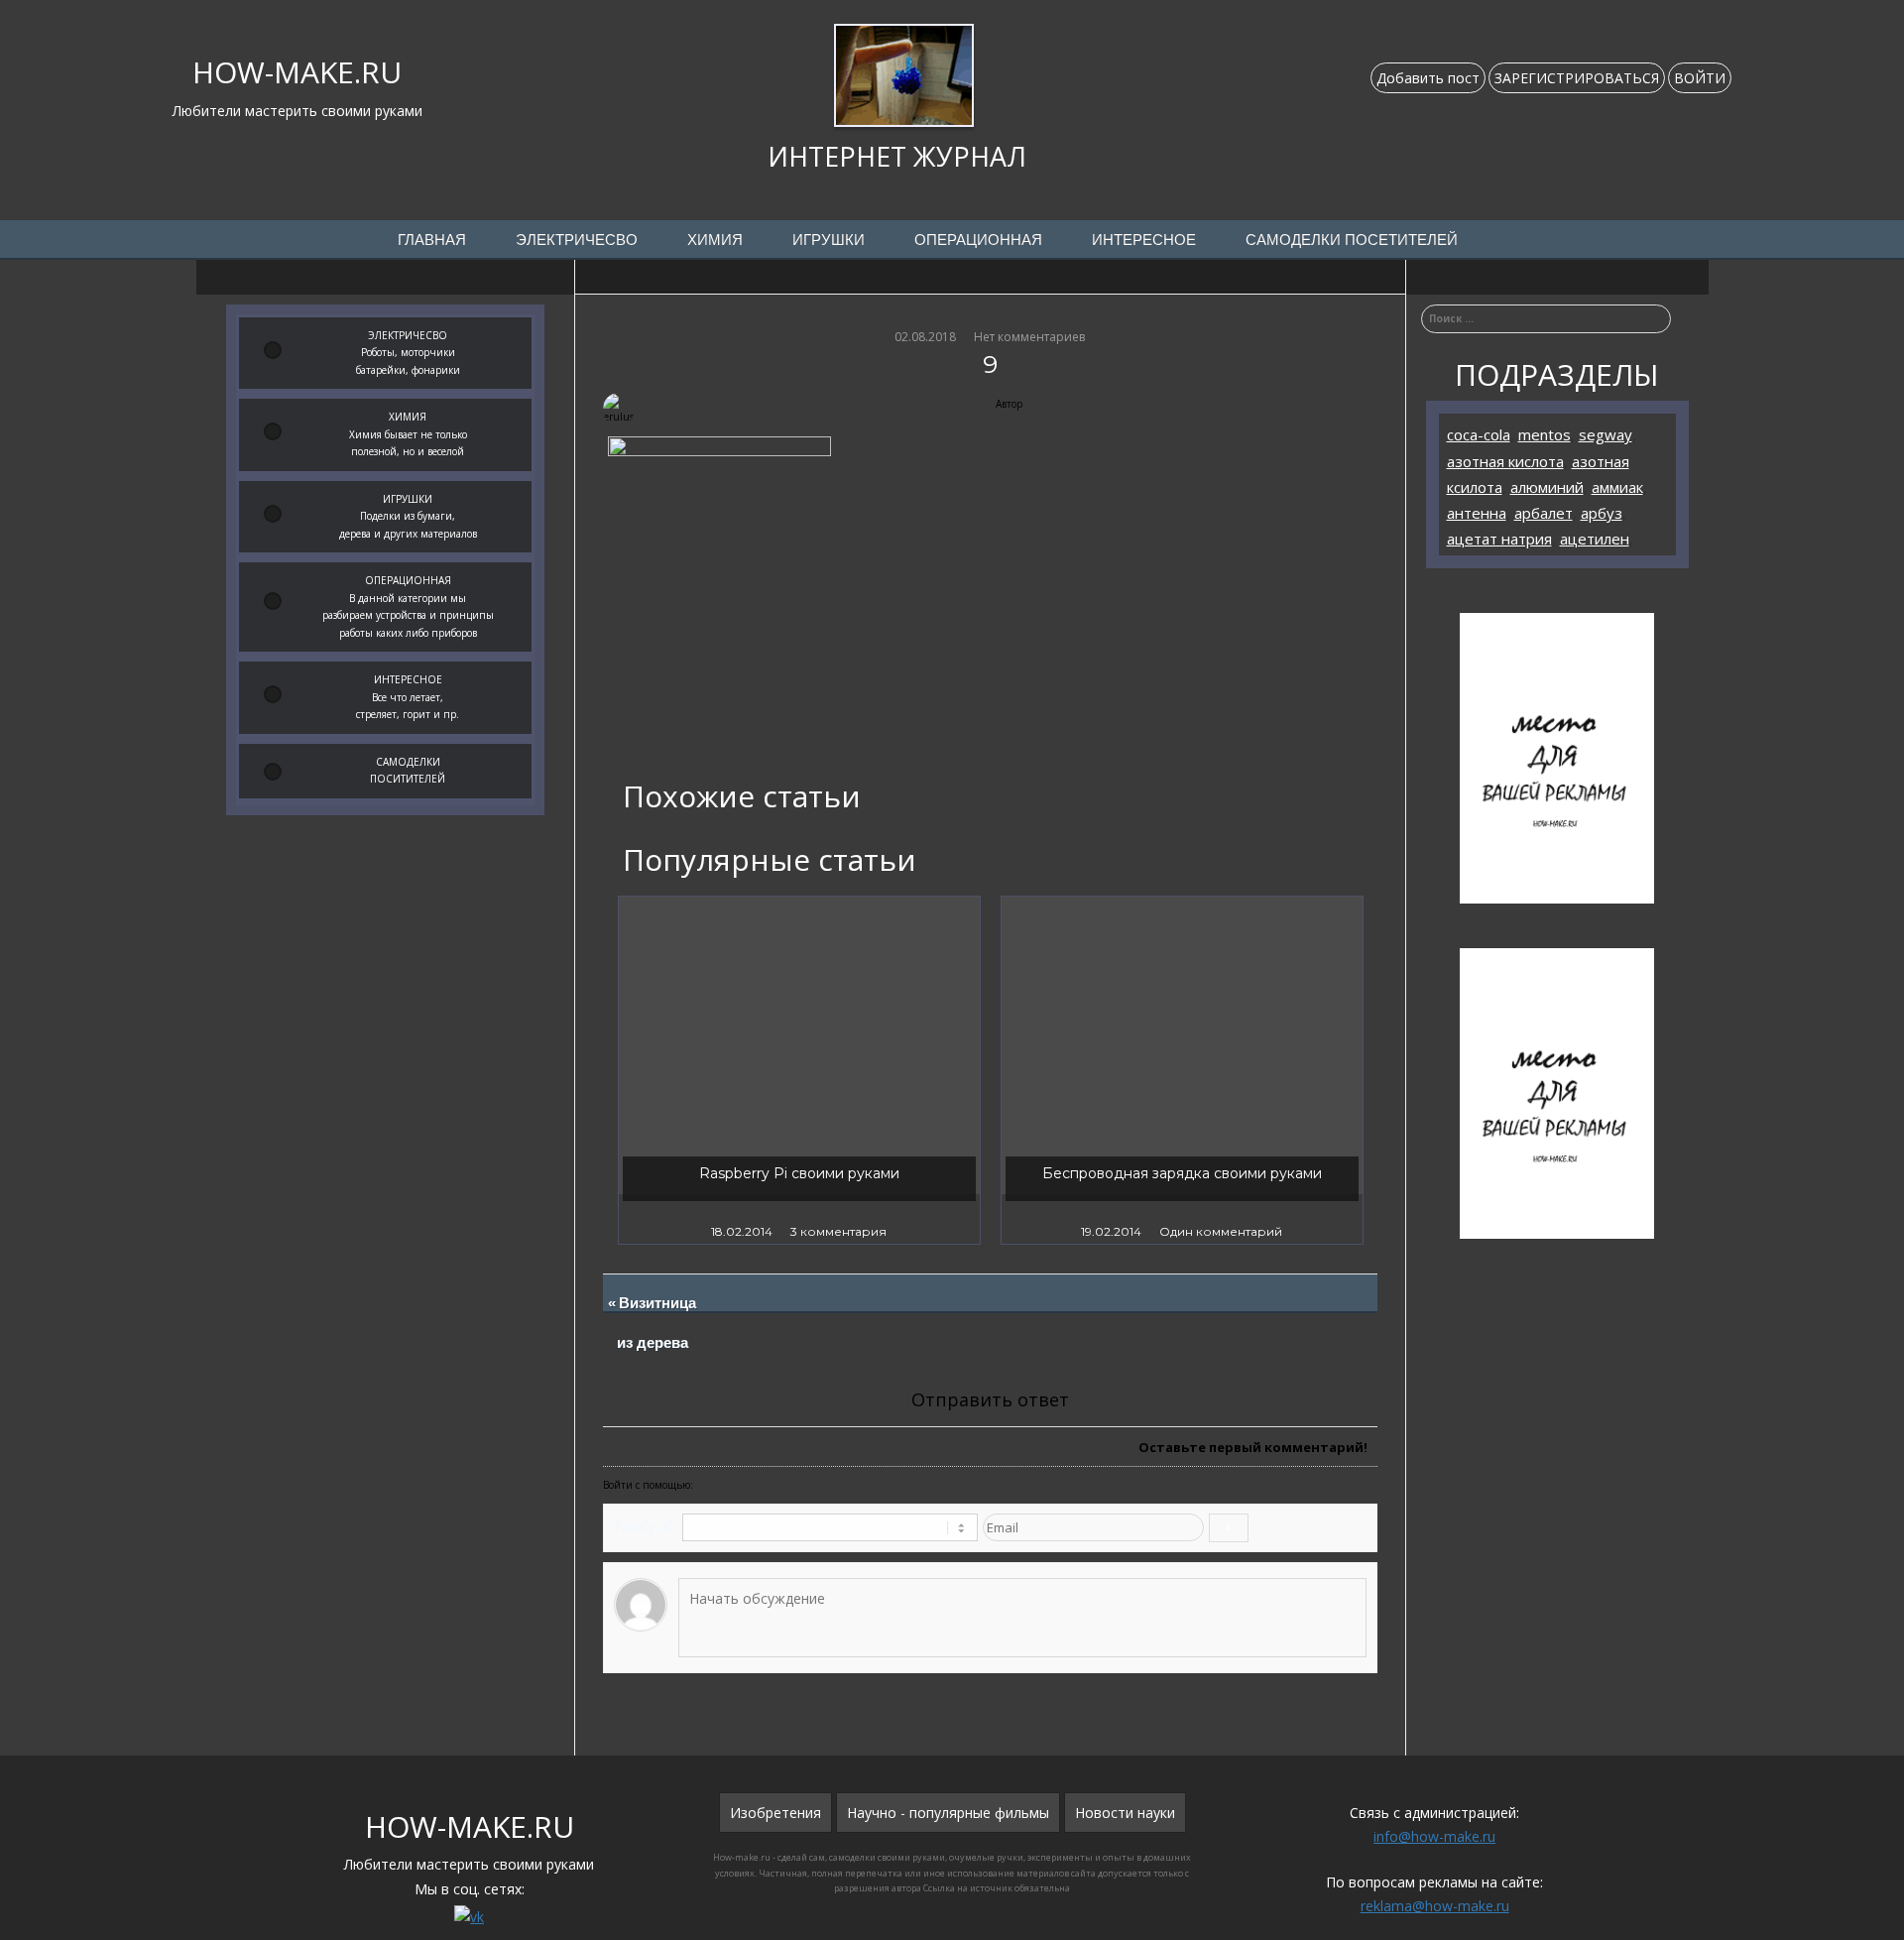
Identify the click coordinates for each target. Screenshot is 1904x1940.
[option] (799, 1070)
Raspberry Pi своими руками (799, 1173)
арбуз (1602, 513)
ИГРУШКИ (829, 240)
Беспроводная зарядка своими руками (1182, 1173)
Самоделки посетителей (1352, 240)
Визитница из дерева (658, 1323)
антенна (1477, 513)
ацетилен (1595, 539)
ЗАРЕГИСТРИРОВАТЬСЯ (1577, 78)
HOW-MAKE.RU (297, 72)
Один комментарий (1221, 1231)
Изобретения (775, 1813)
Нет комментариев (1029, 337)
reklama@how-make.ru (1435, 1906)
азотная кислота (1505, 461)
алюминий (1547, 487)
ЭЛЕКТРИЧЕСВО (577, 240)
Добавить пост (1428, 78)
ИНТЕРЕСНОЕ (1144, 240)
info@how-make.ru (1434, 1836)
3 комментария (838, 1231)
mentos (1545, 434)
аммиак (1617, 487)
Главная (432, 240)
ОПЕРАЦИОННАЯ (978, 240)
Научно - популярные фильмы (948, 1813)
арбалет (1544, 513)
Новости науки (1125, 1813)
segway (1606, 434)
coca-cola (1479, 434)
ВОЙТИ (1700, 78)
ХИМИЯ (715, 240)
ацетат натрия (1499, 539)
